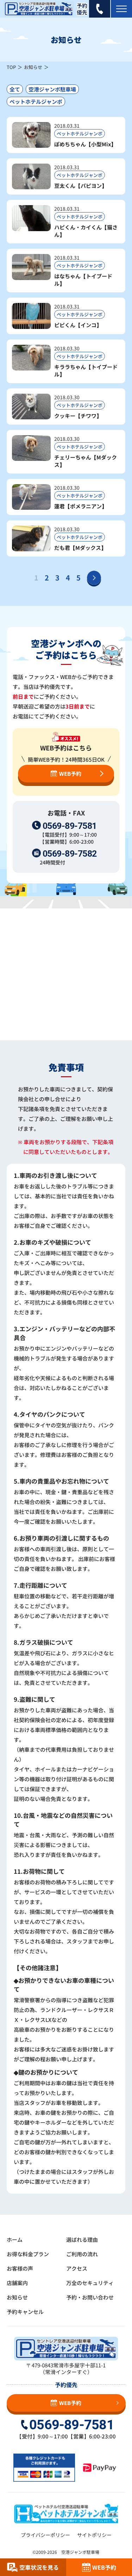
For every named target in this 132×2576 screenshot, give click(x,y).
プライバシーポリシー (45, 2535)
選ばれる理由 (82, 2239)
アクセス (77, 2268)
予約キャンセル (25, 2312)
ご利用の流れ (82, 2254)
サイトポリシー (94, 2535)
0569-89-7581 (70, 826)
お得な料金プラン (28, 2254)
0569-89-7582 (70, 854)
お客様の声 (20, 2268)
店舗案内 (17, 2283)
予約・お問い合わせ (90, 2297)
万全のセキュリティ (90, 2283)
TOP (11, 67)
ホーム (15, 2239)
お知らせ (33, 67)
